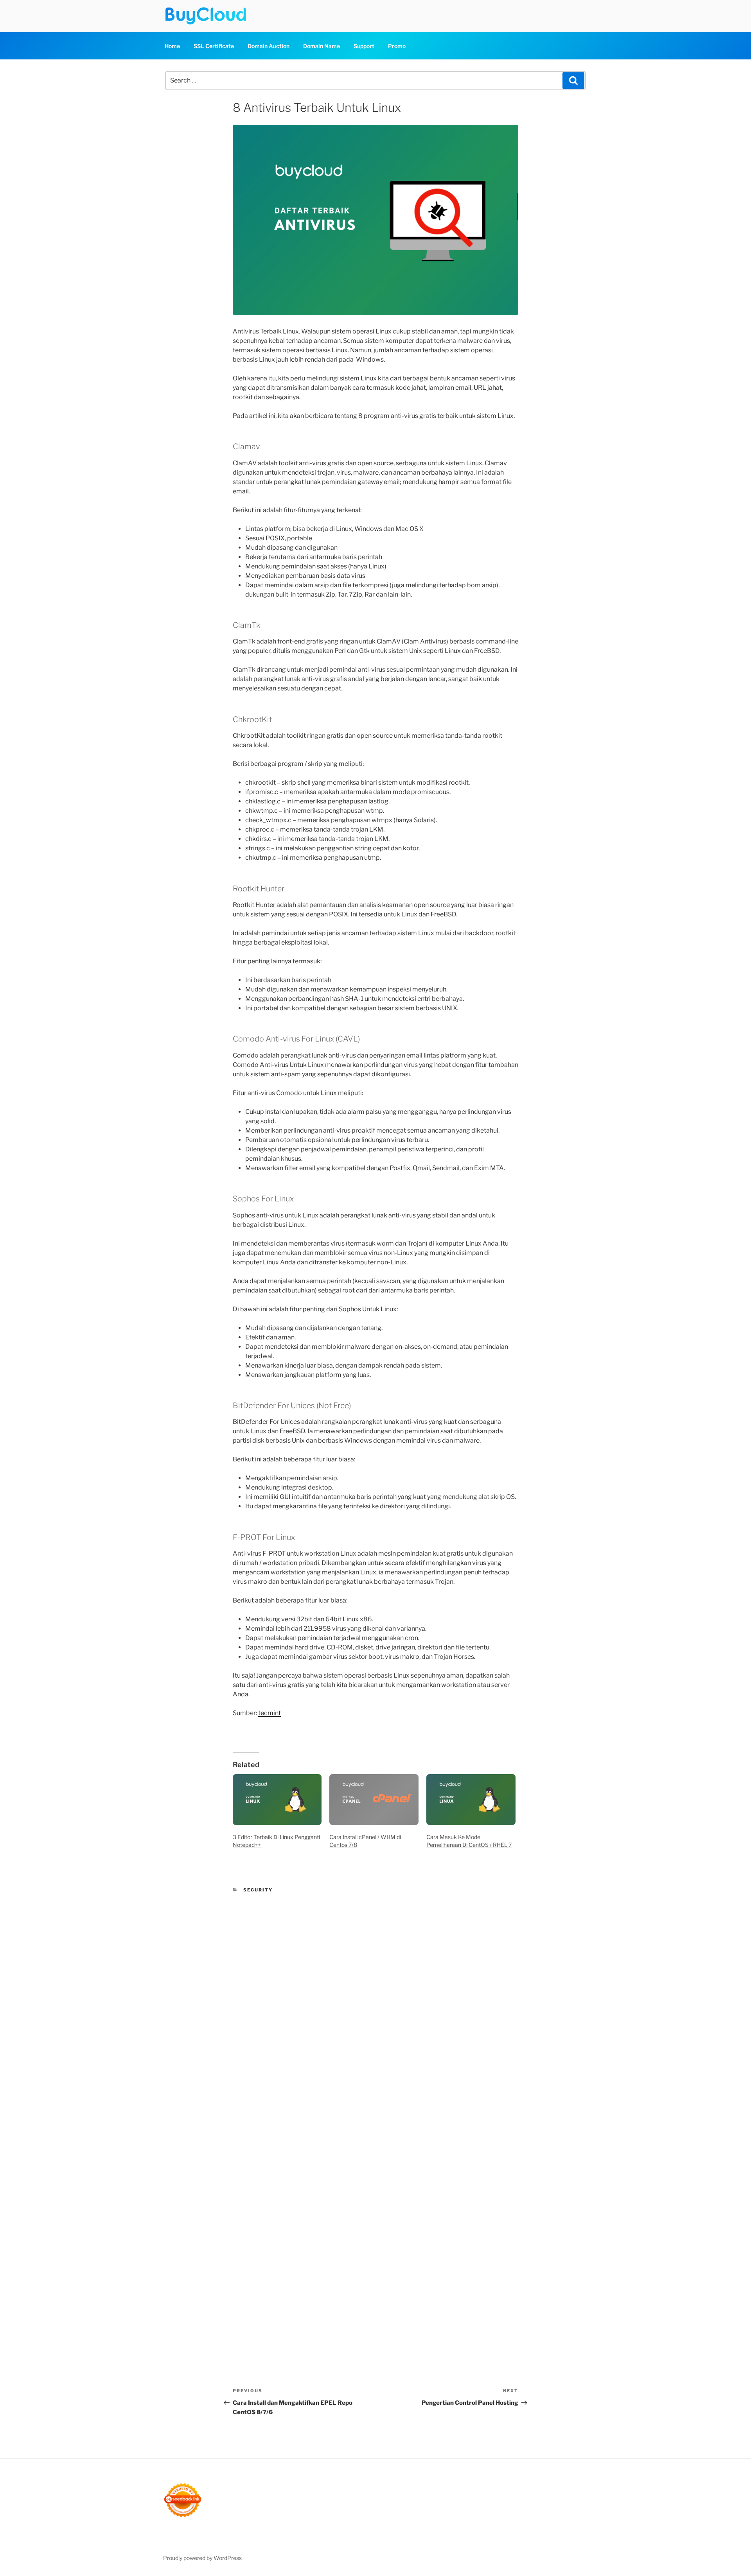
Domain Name (322, 46)
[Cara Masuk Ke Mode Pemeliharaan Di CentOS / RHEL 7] (471, 1800)
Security (258, 1890)
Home (172, 46)
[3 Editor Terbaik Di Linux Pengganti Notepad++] (277, 1800)
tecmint (269, 1713)
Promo (397, 46)
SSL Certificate (214, 46)
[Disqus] (375, 2016)
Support (364, 46)
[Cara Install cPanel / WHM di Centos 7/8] (374, 1800)
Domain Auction (269, 46)
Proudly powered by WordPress (202, 2558)
